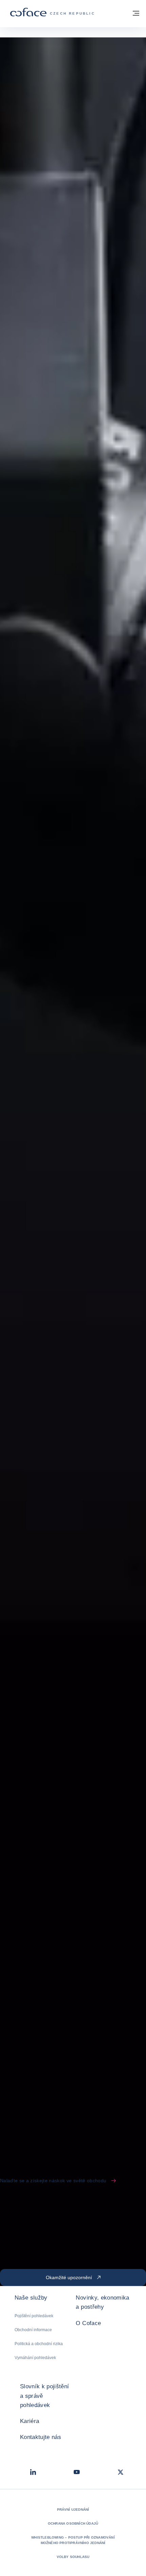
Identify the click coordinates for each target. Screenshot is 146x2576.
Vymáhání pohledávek (35, 2358)
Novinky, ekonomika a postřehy (102, 2302)
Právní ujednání (73, 2510)
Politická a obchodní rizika (39, 2344)
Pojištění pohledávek (34, 2316)
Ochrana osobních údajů (73, 2523)
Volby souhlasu (73, 2557)
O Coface (88, 2323)
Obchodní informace (33, 2330)
